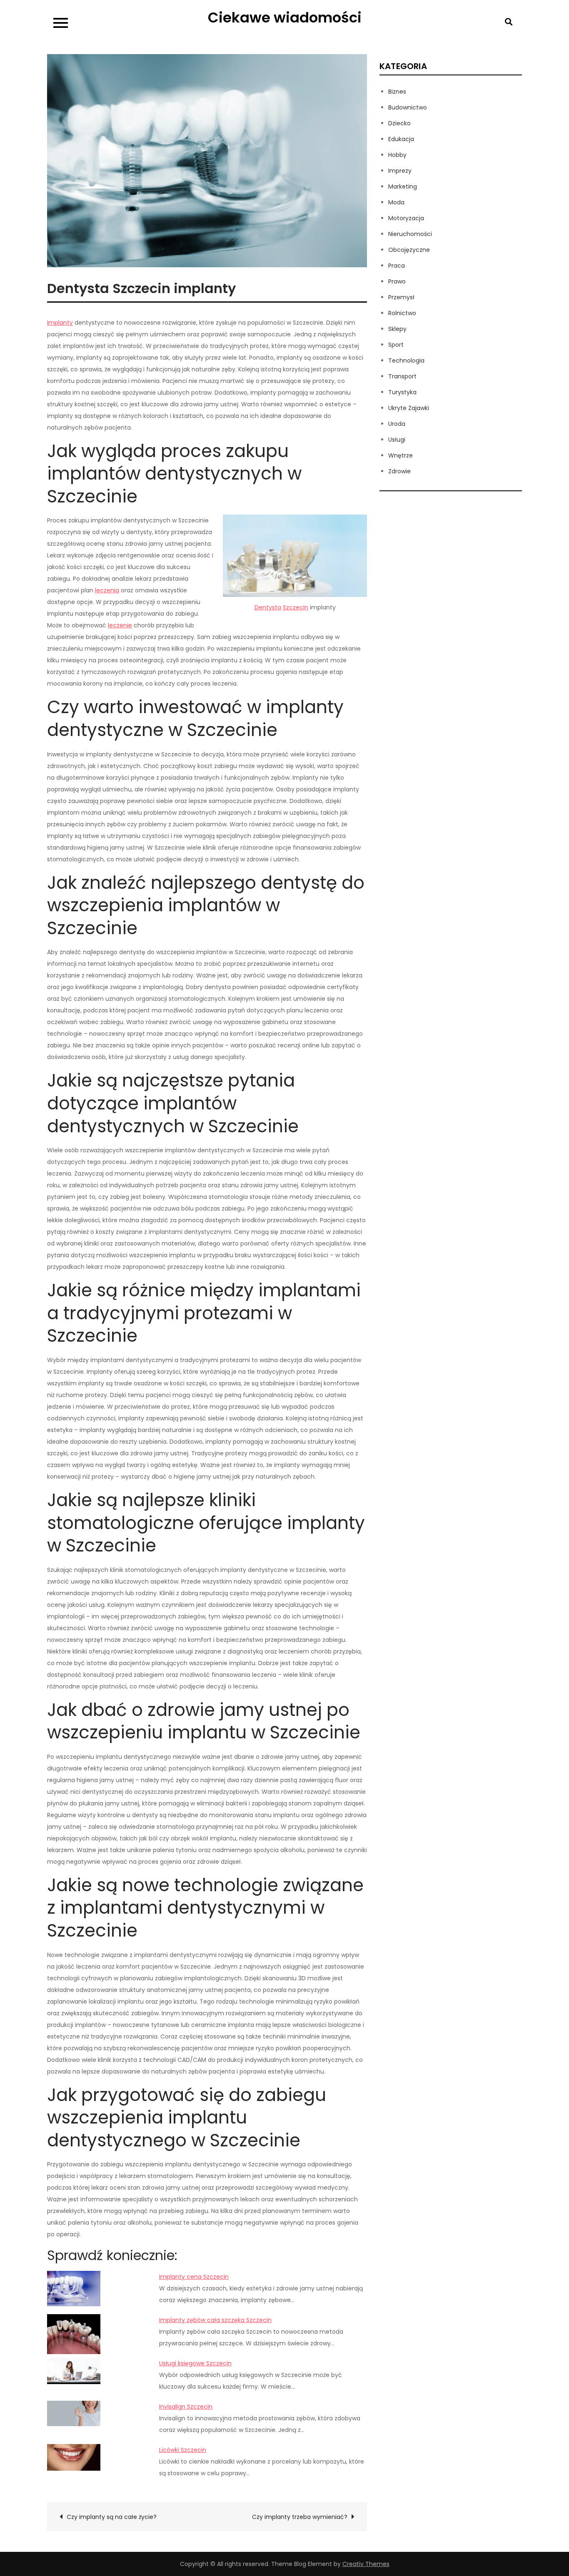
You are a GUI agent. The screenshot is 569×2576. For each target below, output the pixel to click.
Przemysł (401, 297)
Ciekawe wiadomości (285, 17)
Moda (396, 202)
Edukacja (401, 139)
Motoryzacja (406, 218)
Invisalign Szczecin (186, 2407)
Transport (402, 376)
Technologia (406, 361)
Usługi (397, 440)
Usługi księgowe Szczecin (195, 2363)
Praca (397, 266)
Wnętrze (401, 455)
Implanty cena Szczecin (194, 2277)
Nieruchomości (410, 234)
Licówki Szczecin (183, 2450)
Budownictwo (408, 107)
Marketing (403, 186)
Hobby (397, 155)
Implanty (60, 323)
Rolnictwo (402, 313)
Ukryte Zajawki (409, 408)
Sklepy (397, 329)
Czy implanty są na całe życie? (112, 2517)
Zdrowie (399, 471)
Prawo (397, 281)
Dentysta (268, 607)
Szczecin (296, 607)
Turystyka (402, 392)
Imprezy (400, 171)
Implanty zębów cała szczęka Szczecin (215, 2320)
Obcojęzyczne (409, 250)
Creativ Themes (366, 2564)
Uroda (397, 424)
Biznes (397, 92)
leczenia (107, 590)
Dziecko (399, 123)
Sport (396, 345)
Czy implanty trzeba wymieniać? (300, 2517)
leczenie (120, 625)
